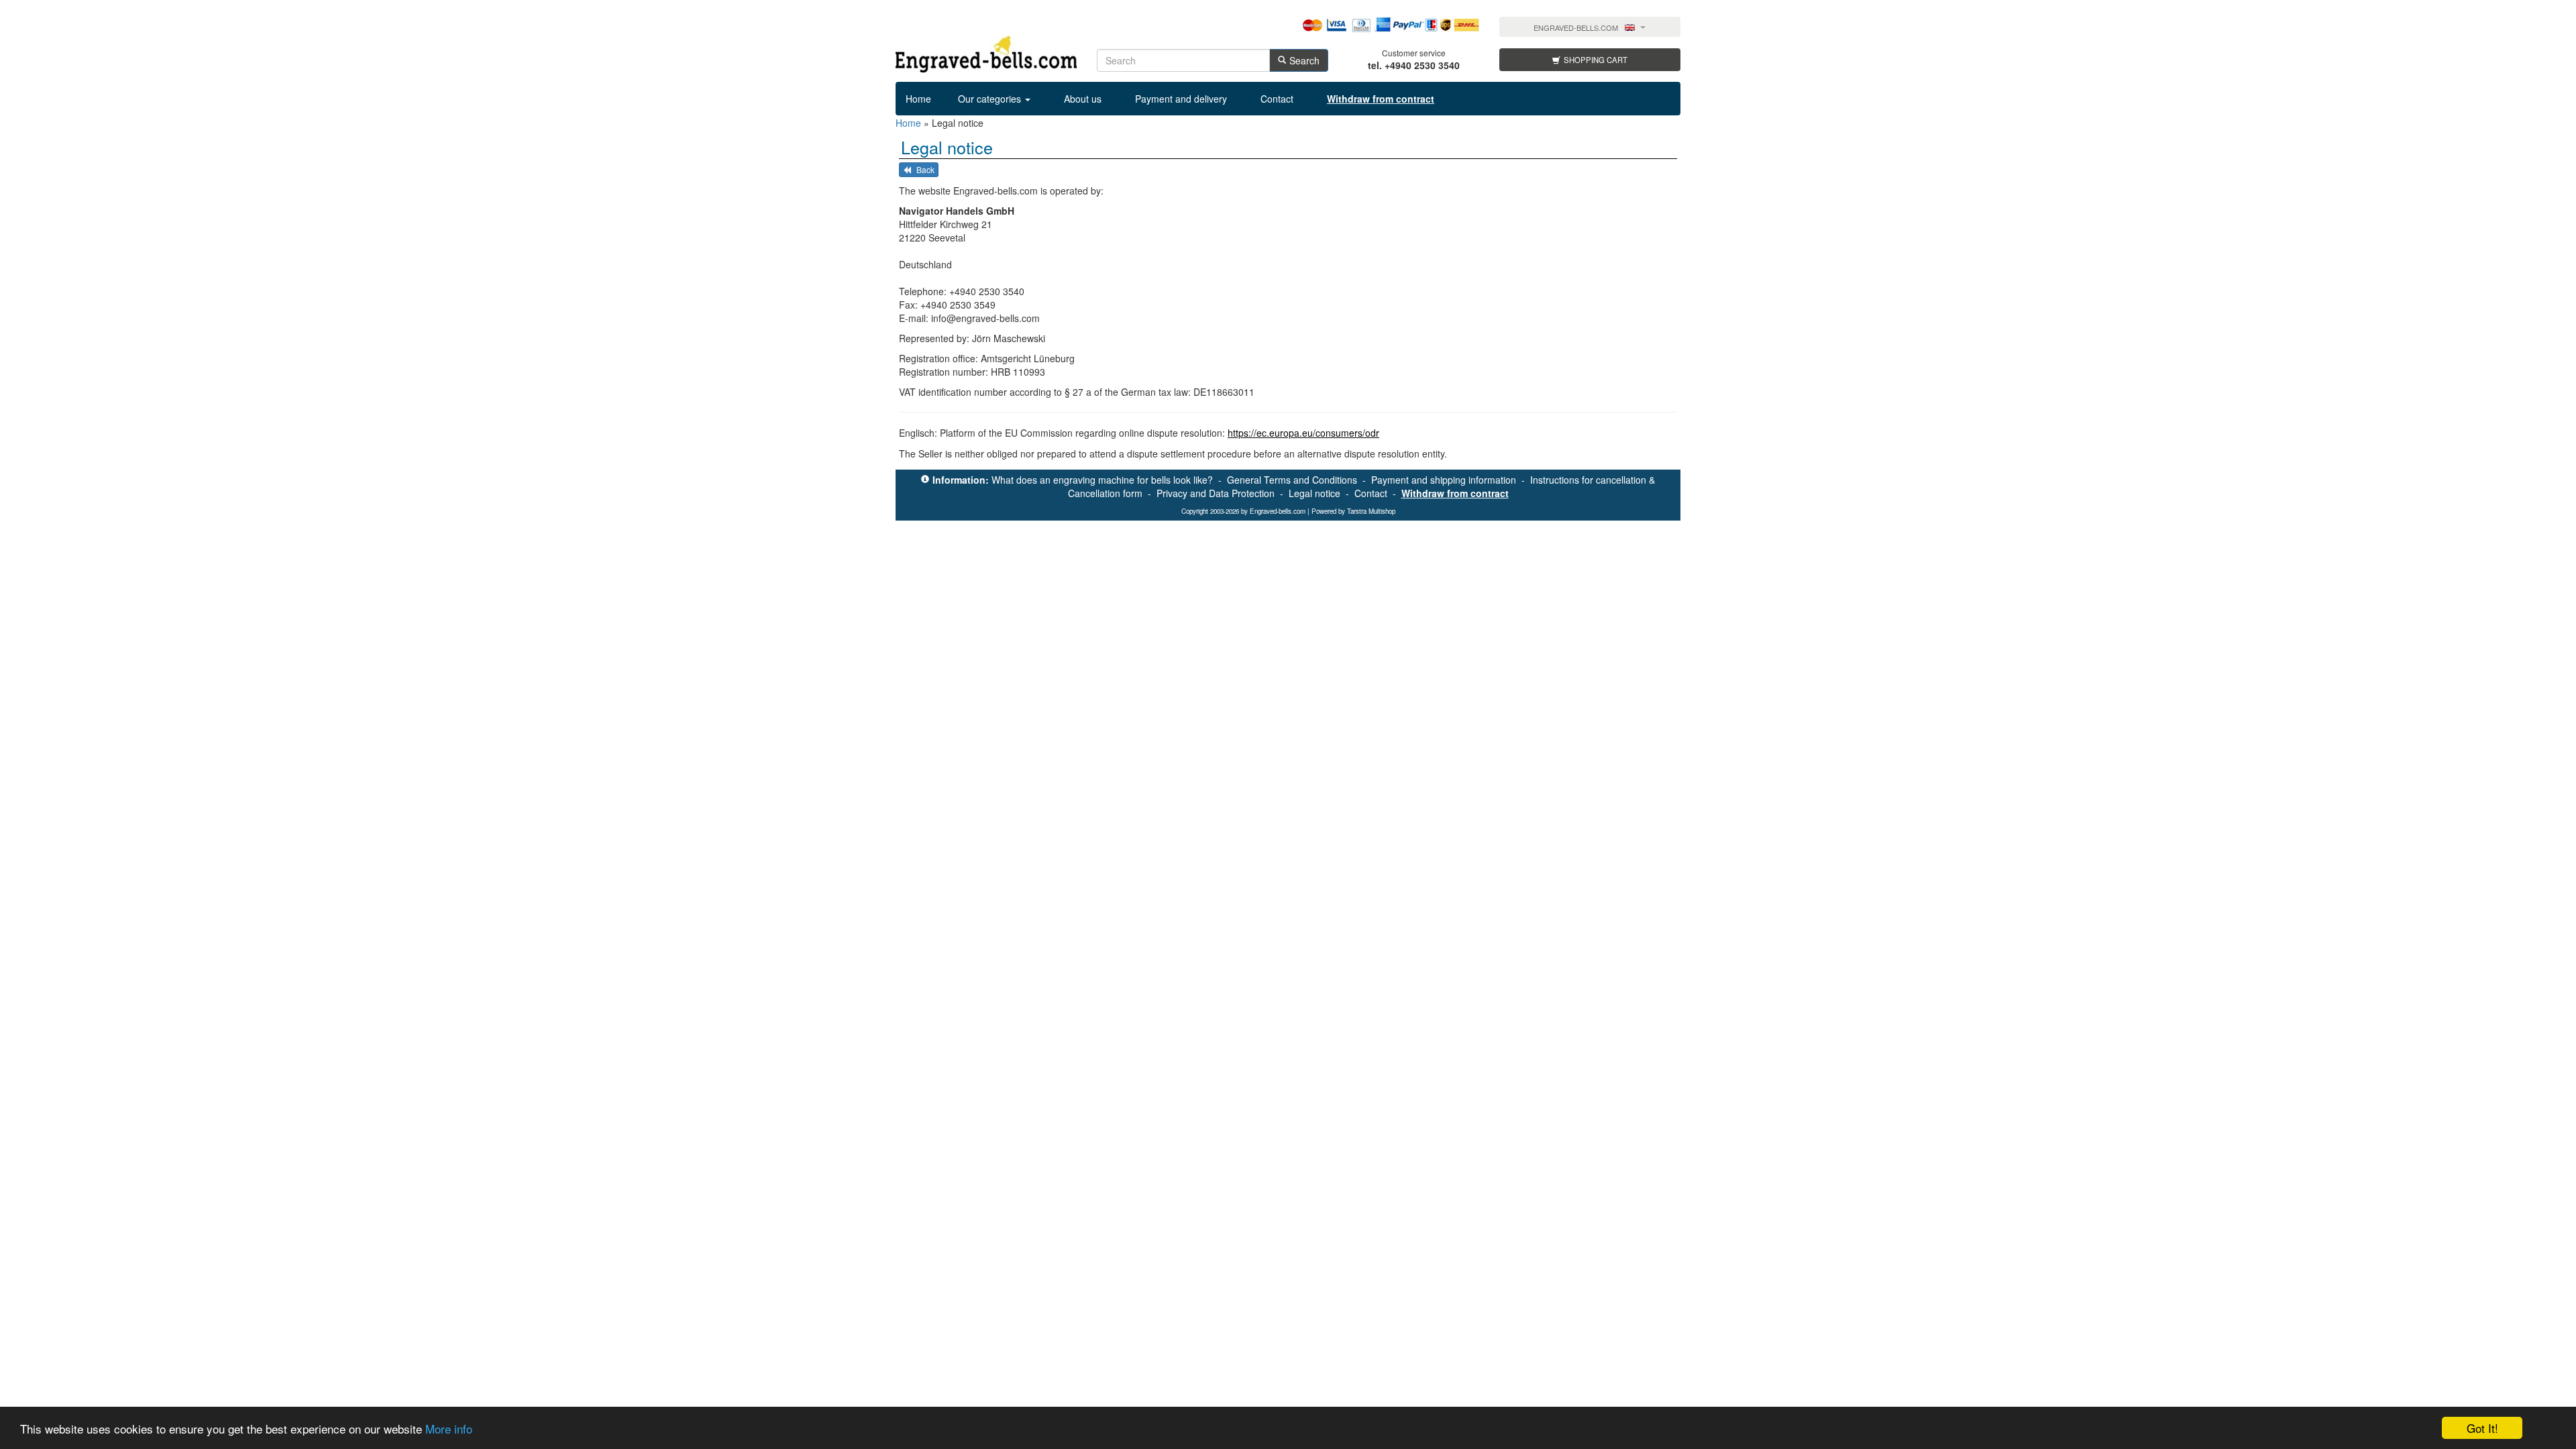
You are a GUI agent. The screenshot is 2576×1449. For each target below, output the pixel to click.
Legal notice (1314, 493)
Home (918, 99)
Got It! (2482, 1428)
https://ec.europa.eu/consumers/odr (1303, 433)
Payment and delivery (1181, 99)
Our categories (991, 99)
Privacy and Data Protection (1216, 493)
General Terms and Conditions (1292, 480)
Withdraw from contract (1455, 493)
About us (1083, 99)
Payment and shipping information (1444, 480)
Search (1304, 60)
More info (449, 1429)
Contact (1277, 99)
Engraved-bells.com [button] (1576, 28)
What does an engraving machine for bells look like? (1102, 480)
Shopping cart (1596, 60)
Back (924, 169)
